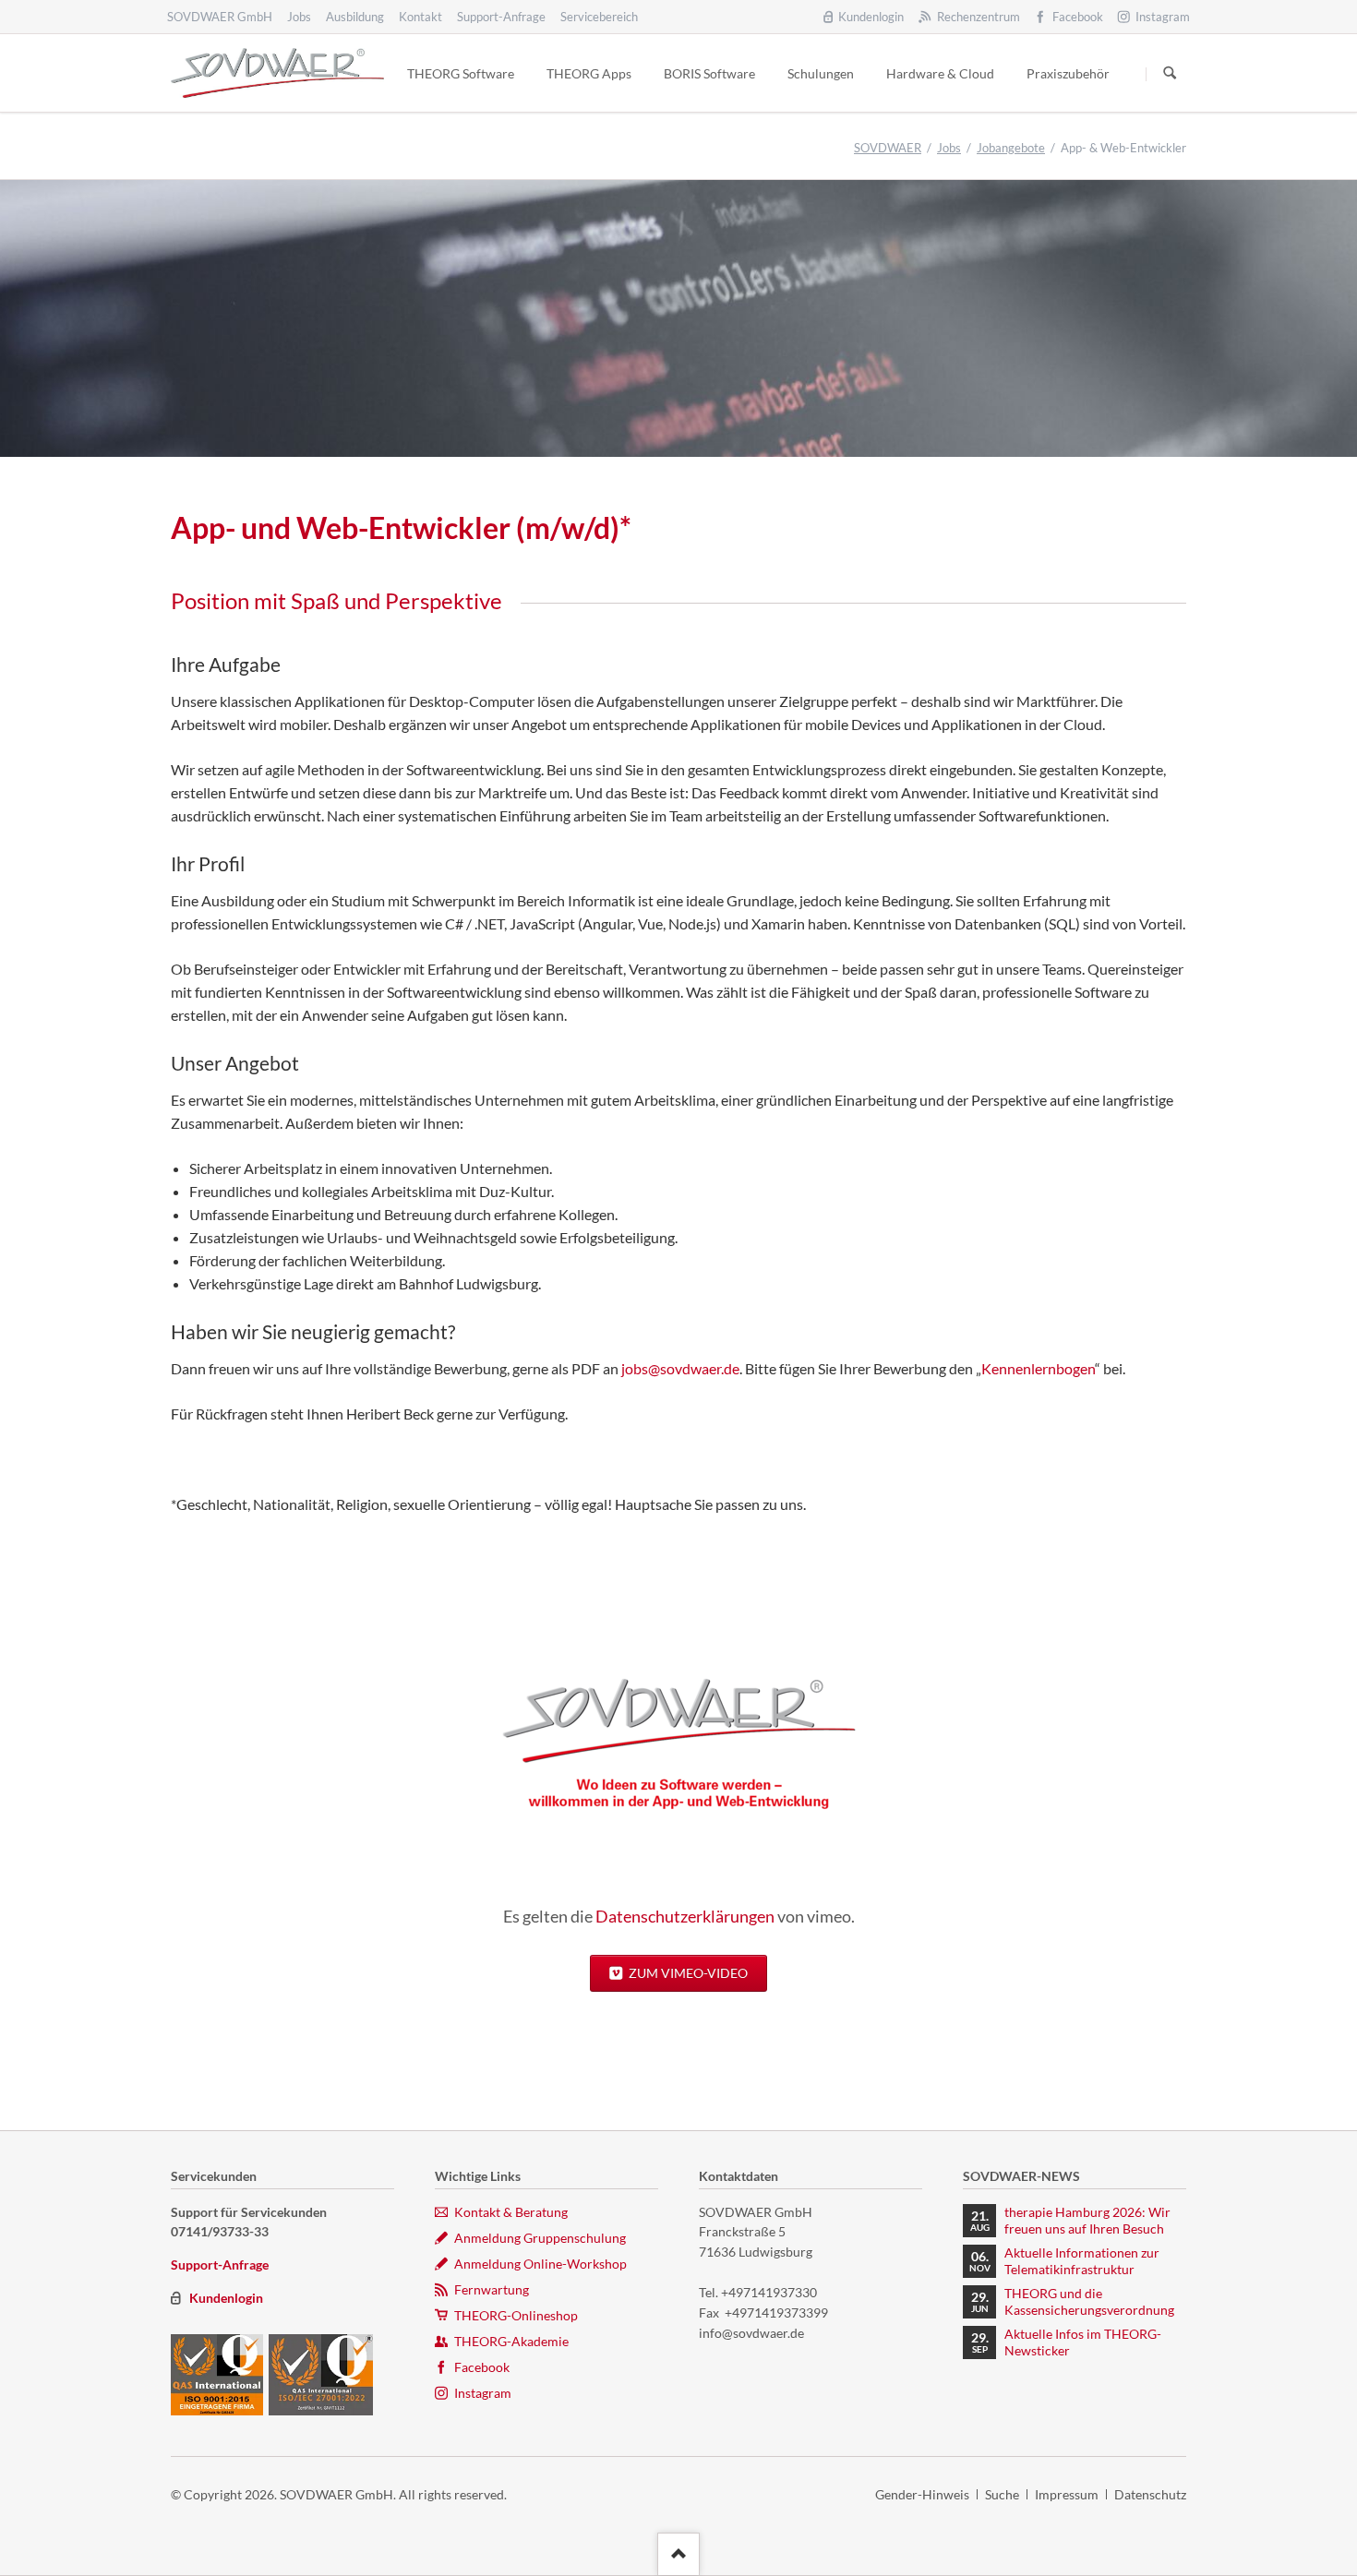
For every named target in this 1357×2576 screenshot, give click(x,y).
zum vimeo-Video (687, 1973)
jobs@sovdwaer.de (680, 1368)
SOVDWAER (888, 148)
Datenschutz (1150, 2494)
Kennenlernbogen (1038, 1368)
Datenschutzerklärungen (685, 1916)
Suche (1002, 2494)
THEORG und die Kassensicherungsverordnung (1089, 2301)
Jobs (949, 148)
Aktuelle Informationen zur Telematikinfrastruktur (1082, 2261)
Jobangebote (1011, 148)
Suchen (1170, 74)
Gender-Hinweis (922, 2494)
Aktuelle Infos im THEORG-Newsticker (1083, 2342)
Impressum (1067, 2494)
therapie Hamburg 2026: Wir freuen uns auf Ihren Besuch (1087, 2220)
